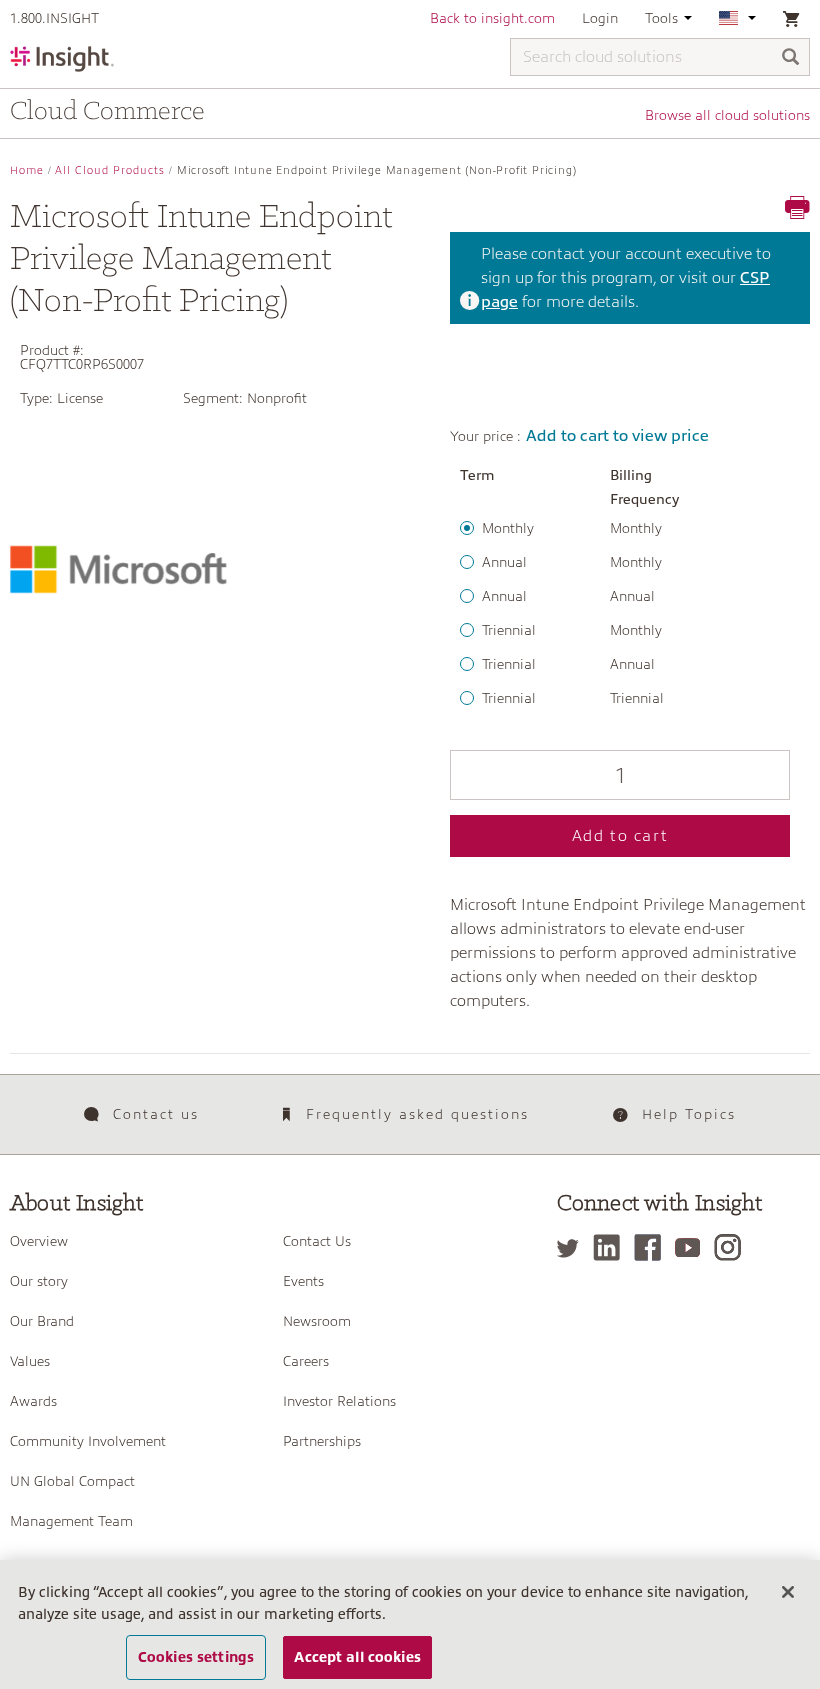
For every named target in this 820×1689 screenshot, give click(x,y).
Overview (39, 1241)
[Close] (788, 1592)
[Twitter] (573, 1247)
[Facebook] (652, 1247)
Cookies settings (196, 1657)
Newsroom (317, 1321)
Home (27, 170)
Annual (504, 562)
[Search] (791, 58)
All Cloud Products (110, 170)
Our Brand (42, 1321)
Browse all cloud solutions (727, 115)
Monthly (508, 528)
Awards (33, 1401)
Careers (306, 1361)
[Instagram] (732, 1247)
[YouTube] (692, 1247)
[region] (410, 1624)
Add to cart (620, 836)
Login (600, 18)
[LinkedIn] (611, 1247)
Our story (39, 1281)
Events (303, 1281)
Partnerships (322, 1441)
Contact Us (317, 1241)
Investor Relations (339, 1401)
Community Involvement (88, 1441)
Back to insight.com (492, 18)
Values (30, 1361)
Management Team (71, 1521)
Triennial (509, 630)
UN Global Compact (72, 1481)
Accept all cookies (357, 1657)
